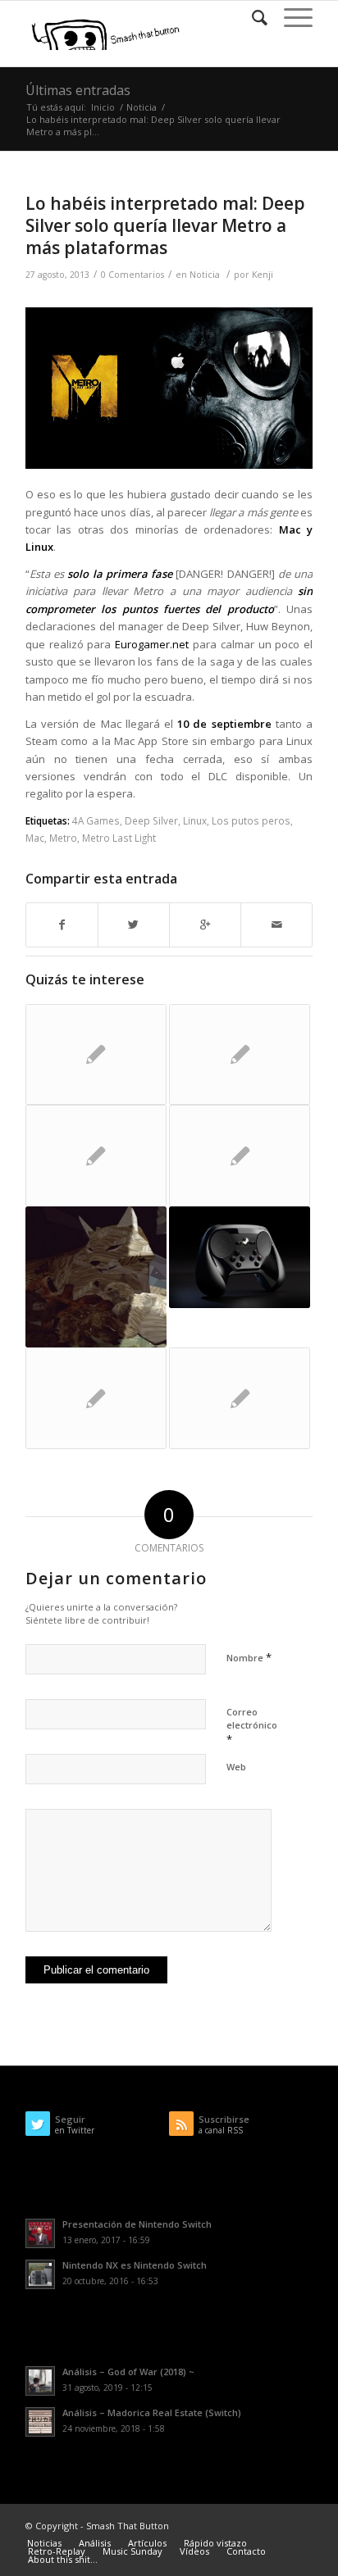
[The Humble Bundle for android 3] (240, 1398)
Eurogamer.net (152, 644)
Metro (63, 838)
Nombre (249, 1657)
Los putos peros (251, 820)
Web (236, 1767)
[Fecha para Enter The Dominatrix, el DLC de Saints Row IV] (96, 1398)
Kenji (263, 275)
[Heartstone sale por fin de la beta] (240, 1055)
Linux (195, 820)
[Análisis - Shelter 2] (96, 1277)
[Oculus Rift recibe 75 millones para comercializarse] (96, 1055)
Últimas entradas (78, 90)
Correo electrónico (252, 1726)
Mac (35, 838)
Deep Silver (151, 820)
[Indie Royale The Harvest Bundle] (240, 1156)
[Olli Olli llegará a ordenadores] (96, 1156)
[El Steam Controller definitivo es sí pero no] (240, 1257)
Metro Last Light (119, 838)
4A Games (96, 820)
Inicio (103, 107)
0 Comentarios (132, 275)
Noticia (142, 107)
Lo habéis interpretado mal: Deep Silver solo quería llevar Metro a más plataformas (165, 226)
